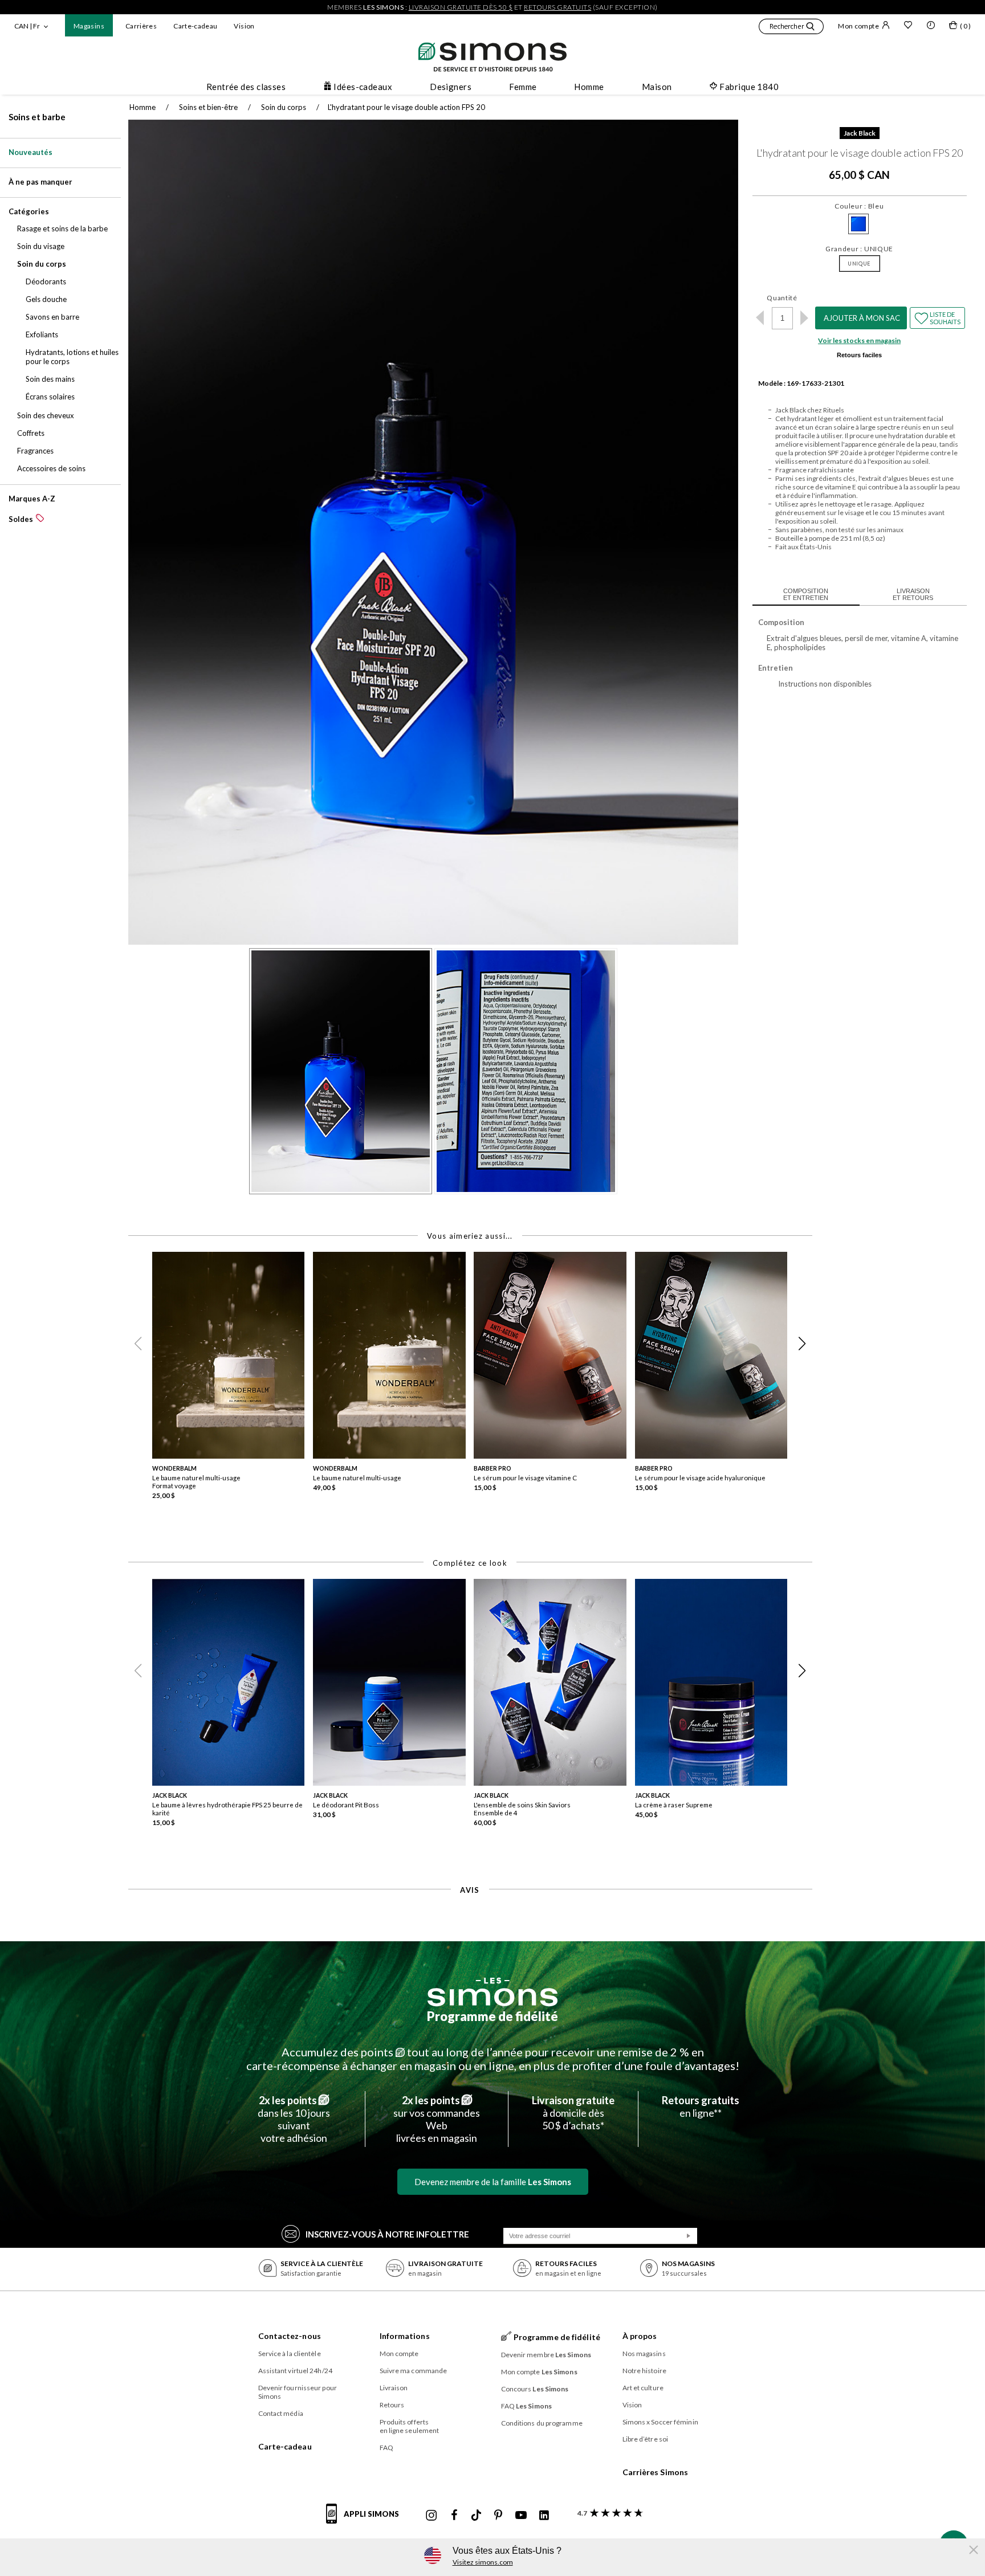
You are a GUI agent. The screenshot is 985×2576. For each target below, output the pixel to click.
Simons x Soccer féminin (660, 2422)
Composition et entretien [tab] (806, 594)
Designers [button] (451, 87)
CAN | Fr (27, 26)
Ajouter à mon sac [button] (862, 318)
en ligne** (701, 2106)
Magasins (89, 26)
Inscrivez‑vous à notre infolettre (387, 2234)
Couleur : (859, 206)
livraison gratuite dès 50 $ (461, 7)
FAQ (386, 2448)
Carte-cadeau (195, 26)
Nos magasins (644, 2353)
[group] (233, 1380)
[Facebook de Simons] (454, 2516)
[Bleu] (858, 224)
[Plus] (805, 318)
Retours (392, 2405)
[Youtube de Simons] (521, 2516)
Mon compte (858, 26)
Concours (535, 2389)
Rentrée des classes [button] (246, 87)
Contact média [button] (281, 2413)
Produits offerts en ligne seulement (410, 2426)
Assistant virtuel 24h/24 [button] (295, 2371)
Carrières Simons (656, 2472)
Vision (244, 26)
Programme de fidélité (492, 2016)
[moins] (760, 318)
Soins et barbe (37, 117)
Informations (405, 2336)
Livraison (394, 2388)
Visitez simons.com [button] (483, 2562)
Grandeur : (859, 249)
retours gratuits (557, 7)
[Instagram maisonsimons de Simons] (432, 2516)
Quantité (782, 298)
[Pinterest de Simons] (498, 2516)
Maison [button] (657, 87)
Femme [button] (523, 87)
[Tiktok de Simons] (476, 2516)
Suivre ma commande (414, 2371)
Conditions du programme (542, 2423)
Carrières (141, 26)
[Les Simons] (492, 1992)
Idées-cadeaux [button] (363, 87)
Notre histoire (644, 2371)
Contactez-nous (290, 2336)
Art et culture (643, 2388)
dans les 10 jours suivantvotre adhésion (294, 2119)
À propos (640, 2336)
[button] (791, 28)
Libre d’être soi (646, 2439)
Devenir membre (546, 2355)
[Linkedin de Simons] (544, 2516)
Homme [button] (589, 87)
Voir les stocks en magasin (859, 340)
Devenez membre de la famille (493, 2182)
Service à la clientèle (290, 2353)
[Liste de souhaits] (908, 26)
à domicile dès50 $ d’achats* (573, 2113)
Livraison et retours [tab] (913, 594)
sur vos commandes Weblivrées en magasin (437, 2119)
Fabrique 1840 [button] (749, 87)
